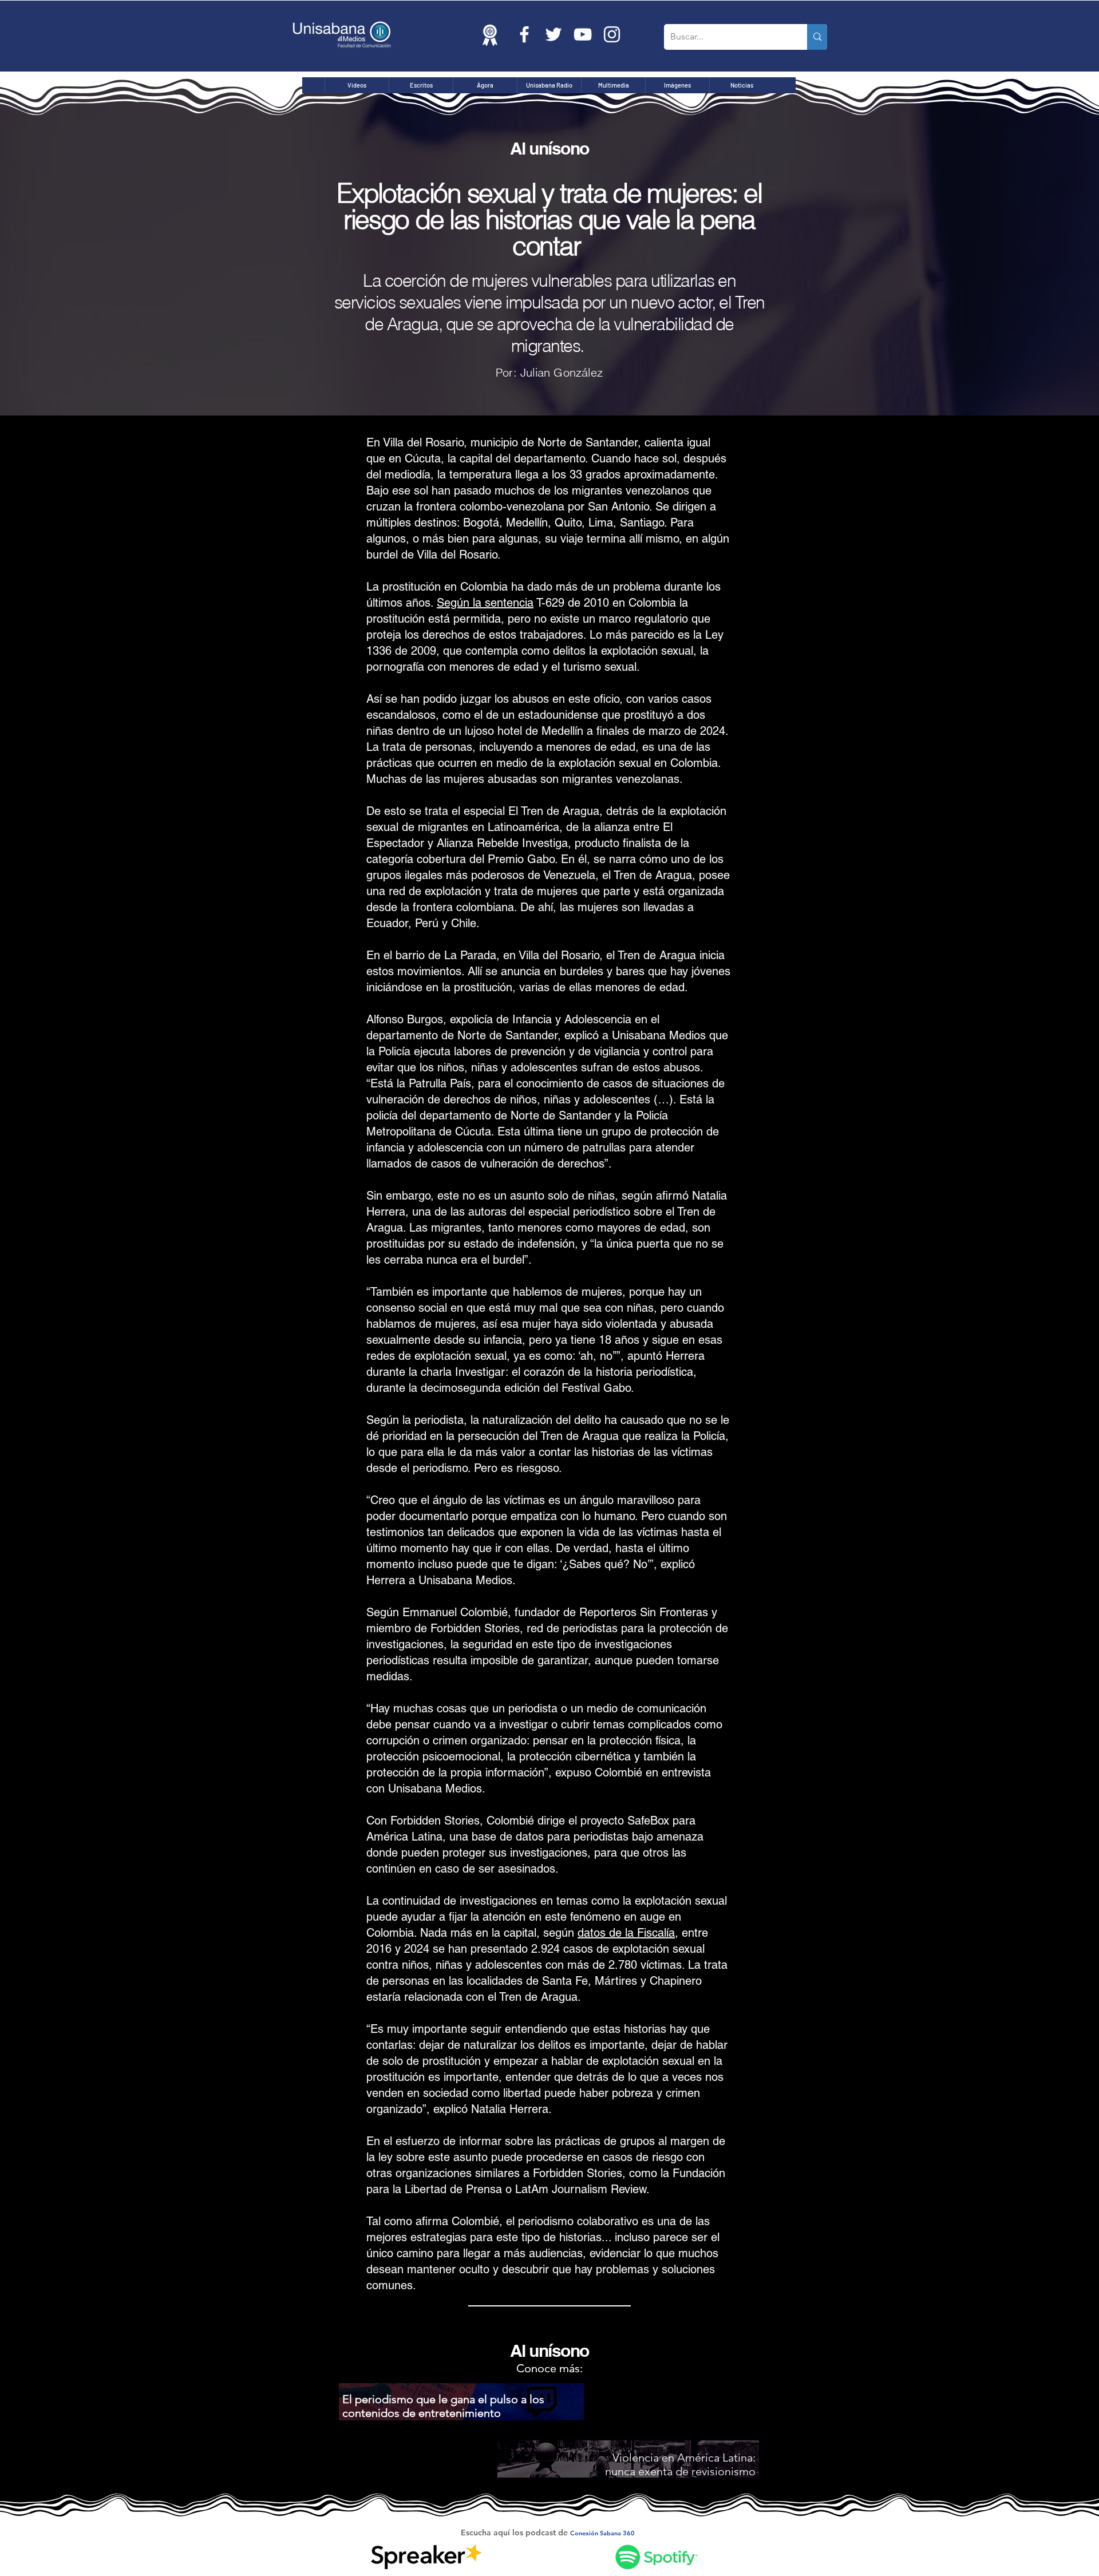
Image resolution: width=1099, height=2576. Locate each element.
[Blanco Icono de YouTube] (583, 34)
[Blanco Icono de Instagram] (612, 34)
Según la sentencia (485, 603)
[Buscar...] (817, 37)
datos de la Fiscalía (626, 1933)
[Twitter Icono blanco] (554, 34)
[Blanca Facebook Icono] (524, 34)
